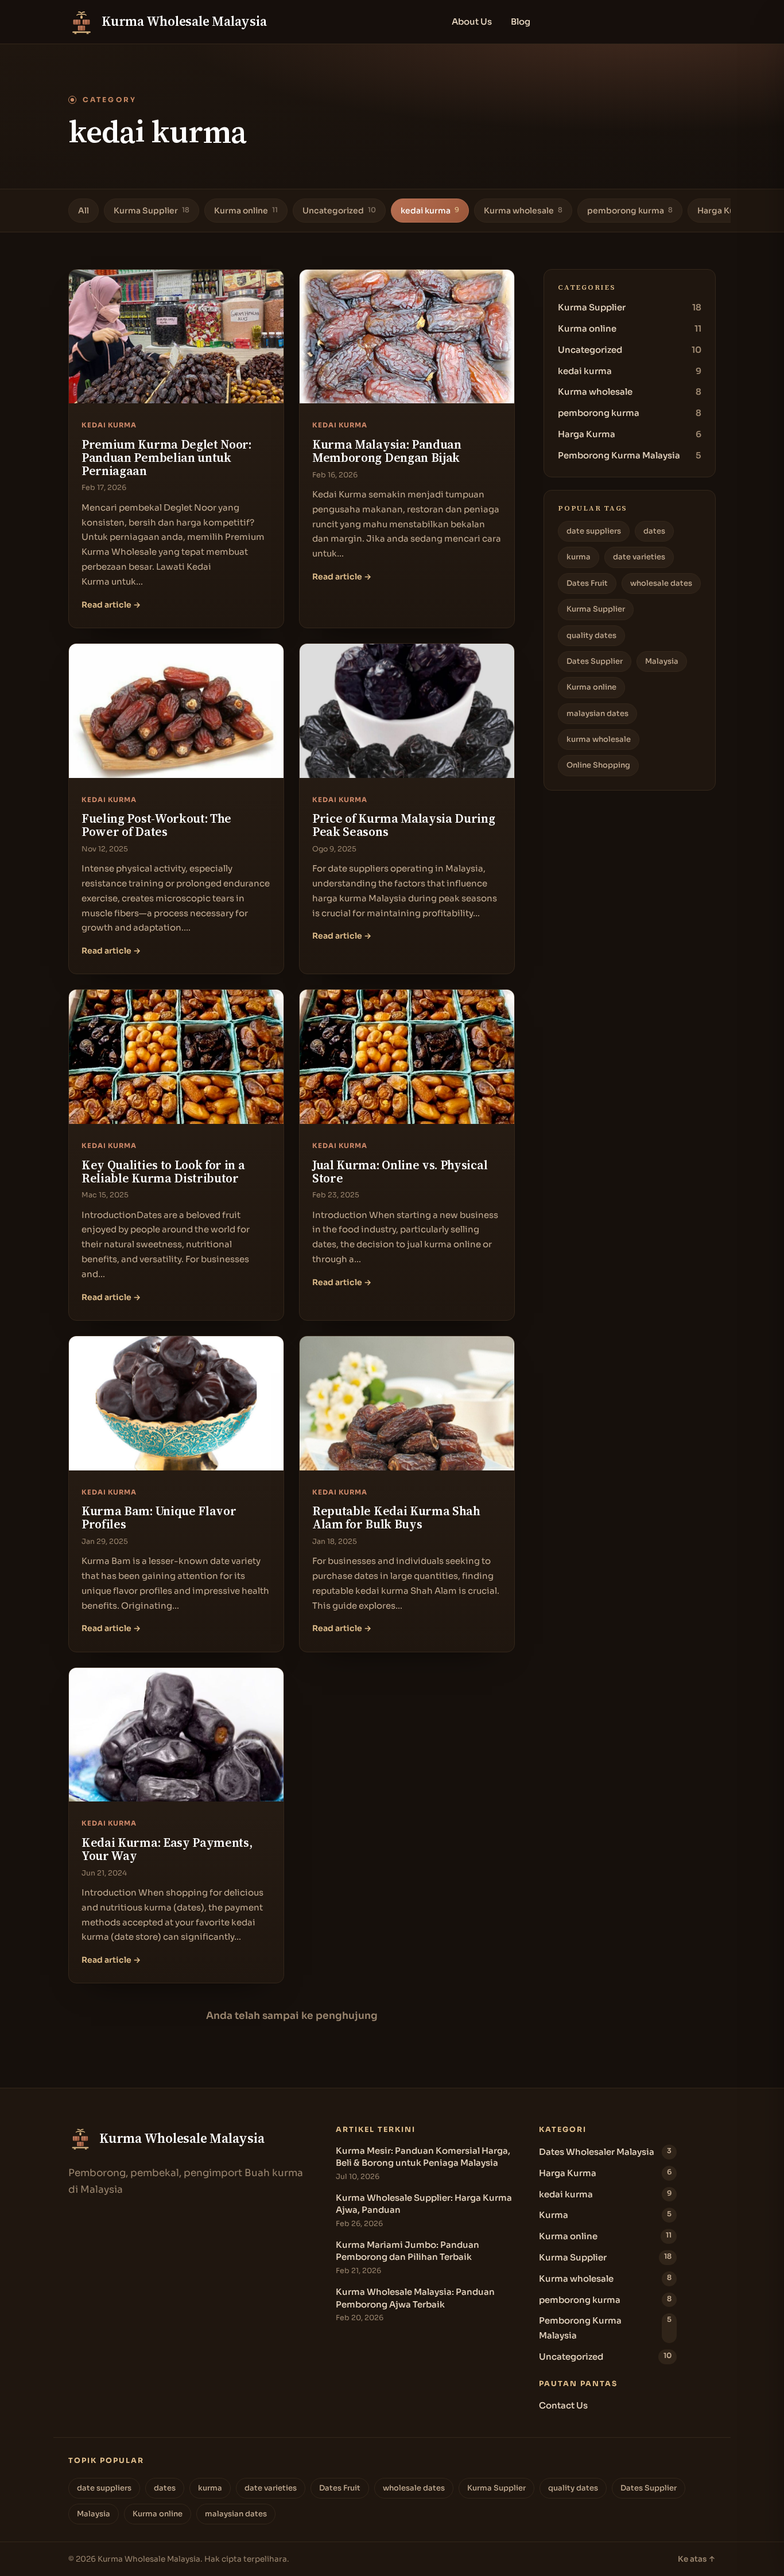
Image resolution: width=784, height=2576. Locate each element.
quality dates (591, 635)
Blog (521, 22)
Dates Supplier (595, 661)
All (84, 211)
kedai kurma (430, 211)
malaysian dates (597, 713)
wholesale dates (661, 583)
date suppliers (594, 531)
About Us (472, 22)
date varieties (639, 557)
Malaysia (662, 661)
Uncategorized (339, 211)
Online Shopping (598, 765)
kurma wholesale (599, 739)
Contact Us (563, 2405)
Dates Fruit (587, 583)
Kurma (605, 2215)
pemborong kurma (630, 211)
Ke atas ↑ (697, 2559)
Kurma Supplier (152, 211)
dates (654, 531)
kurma (579, 557)
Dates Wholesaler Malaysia (605, 2152)
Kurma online (246, 211)
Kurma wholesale (523, 211)
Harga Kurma (728, 211)
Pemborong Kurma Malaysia (630, 455)
